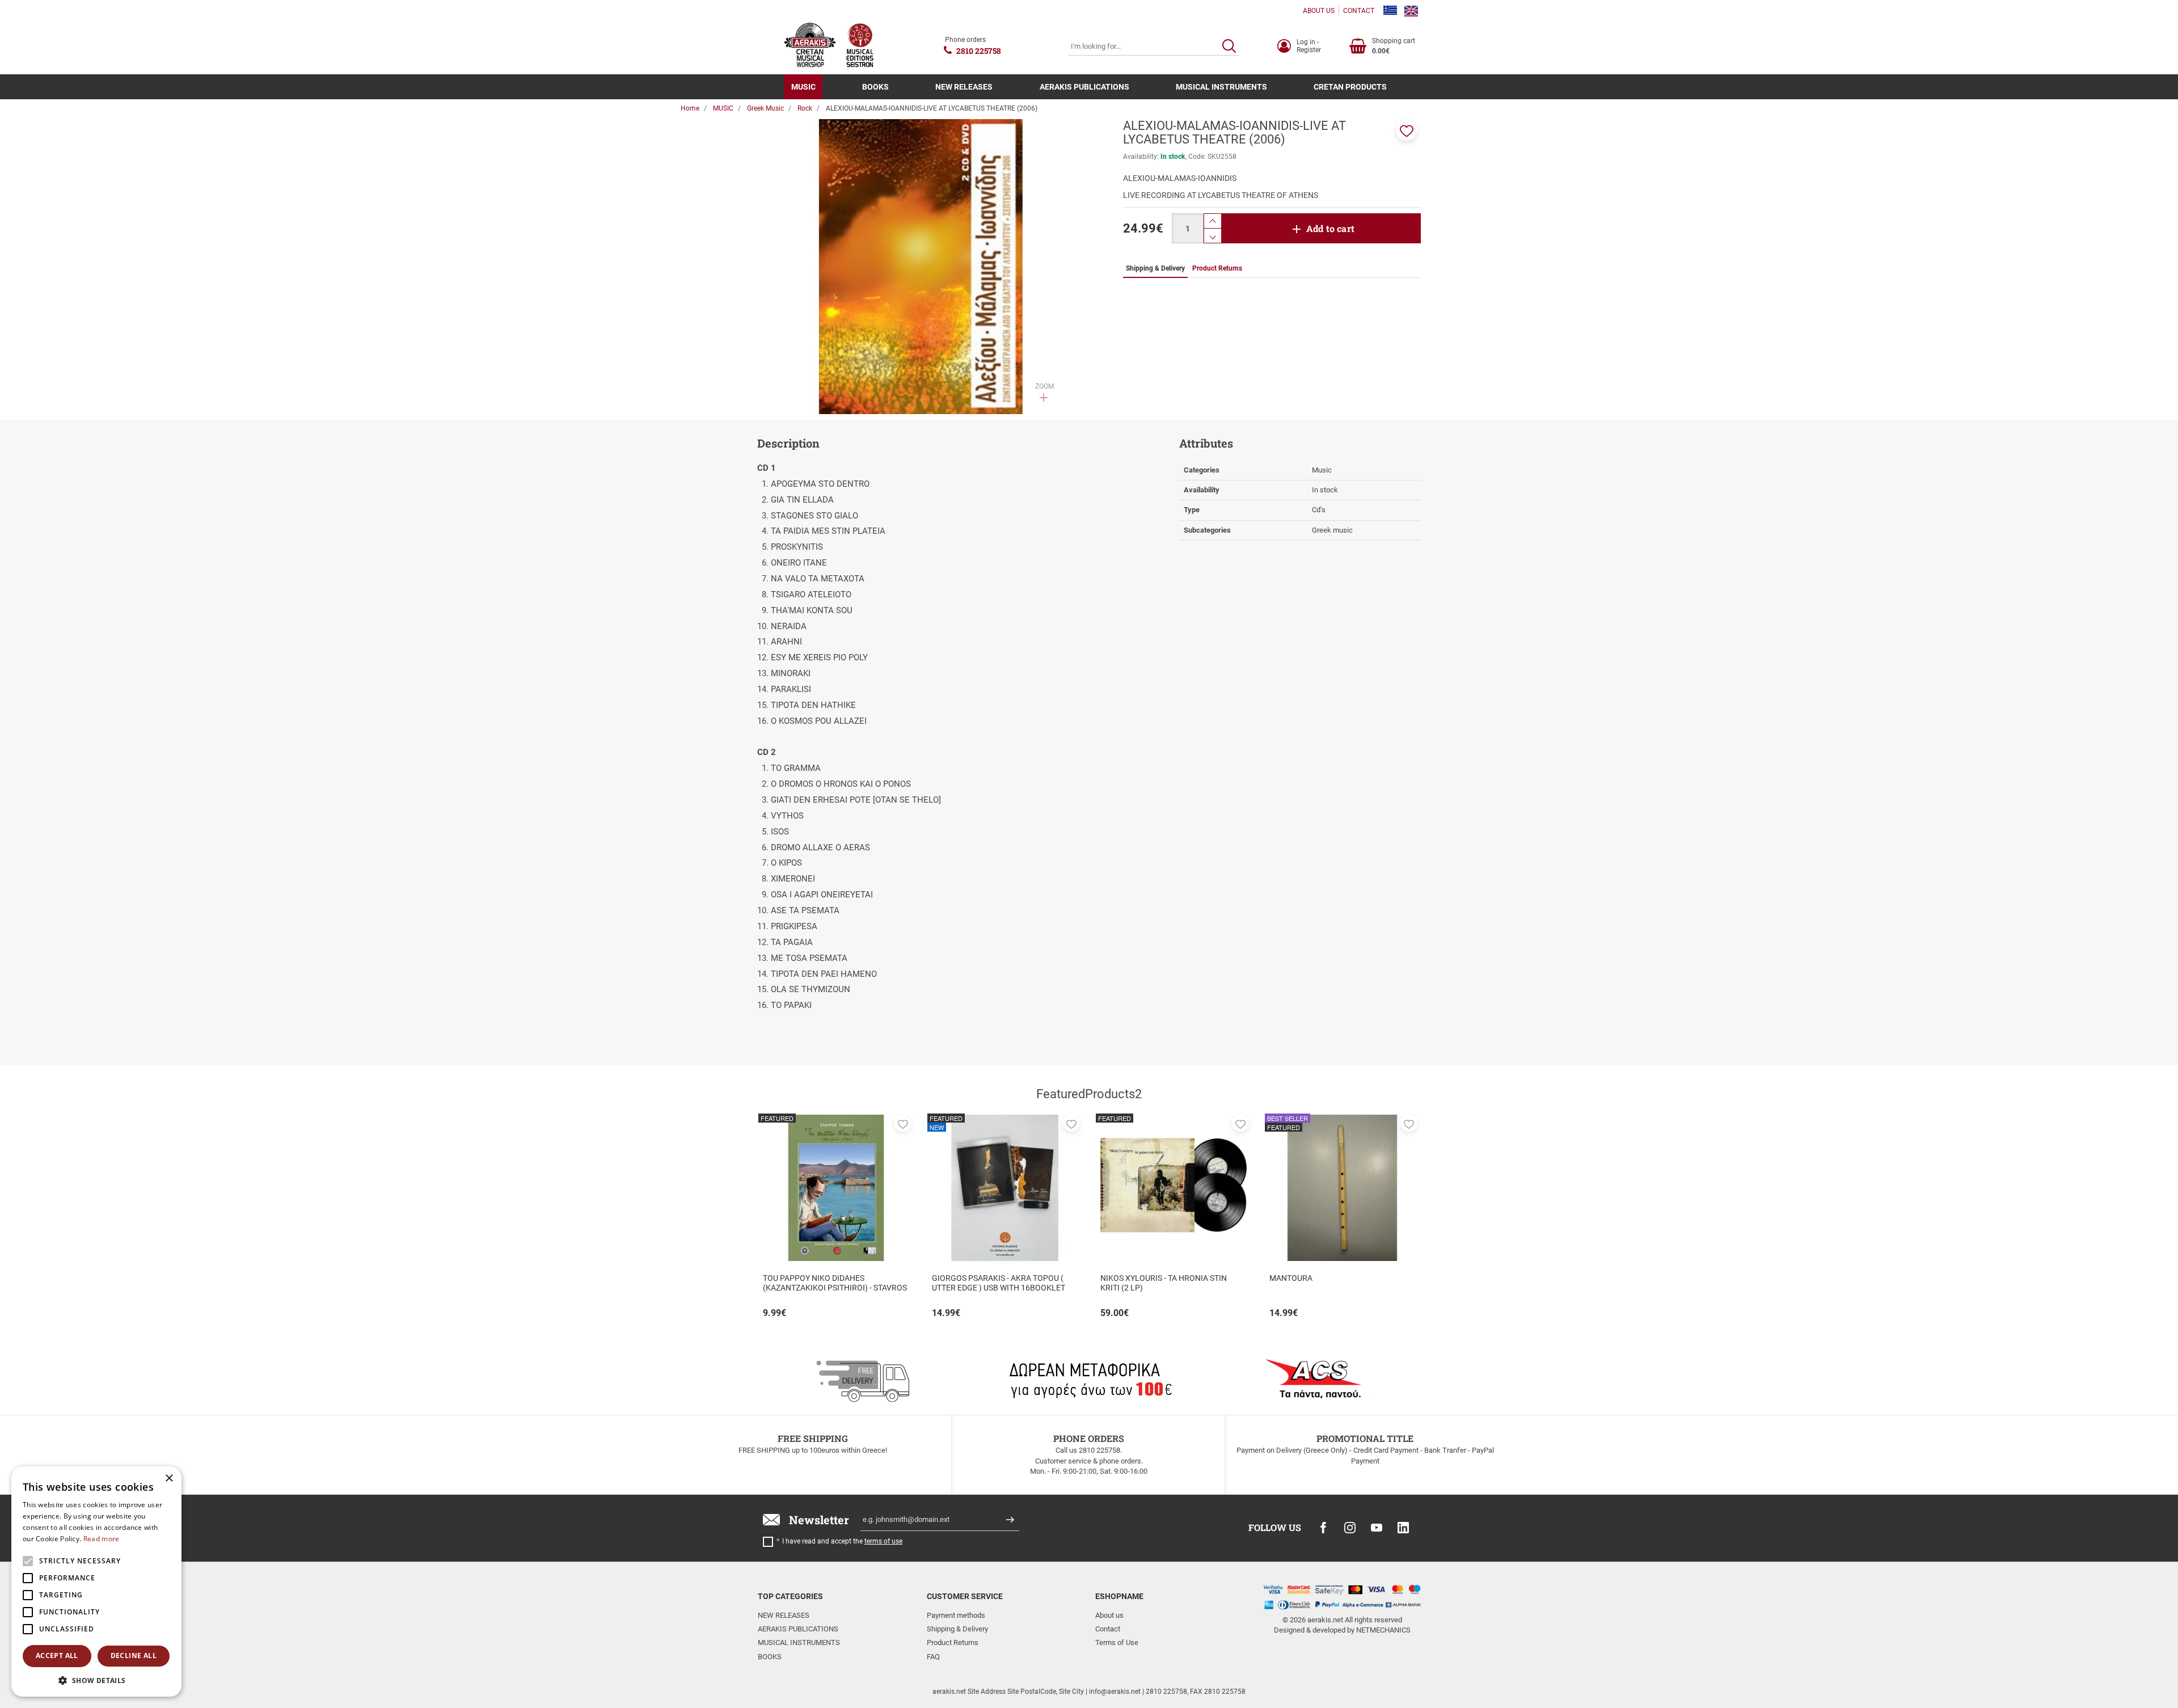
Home (690, 108)
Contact (1108, 1629)
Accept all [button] (57, 1656)
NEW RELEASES (964, 87)
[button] (1407, 130)
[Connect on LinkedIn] (1403, 1528)
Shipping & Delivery (957, 1629)
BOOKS (875, 87)
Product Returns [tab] (1217, 268)
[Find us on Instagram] (1350, 1528)
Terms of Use (1117, 1642)
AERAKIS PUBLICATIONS (1084, 87)
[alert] (96, 1582)
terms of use (883, 1541)
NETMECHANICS (1383, 1630)
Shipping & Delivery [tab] (1155, 268)
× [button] (169, 1479)
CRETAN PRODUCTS (1350, 87)
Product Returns (953, 1642)
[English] (1411, 11)
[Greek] (1390, 11)
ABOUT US (1319, 11)
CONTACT (1359, 11)
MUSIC (803, 87)
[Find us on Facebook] (1323, 1528)
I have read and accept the (842, 1541)
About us (1109, 1615)
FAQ (933, 1657)
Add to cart (1330, 228)
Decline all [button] (134, 1656)
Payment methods (956, 1615)
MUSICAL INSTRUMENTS (1221, 87)
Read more (102, 1539)
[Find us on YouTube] (1377, 1528)
